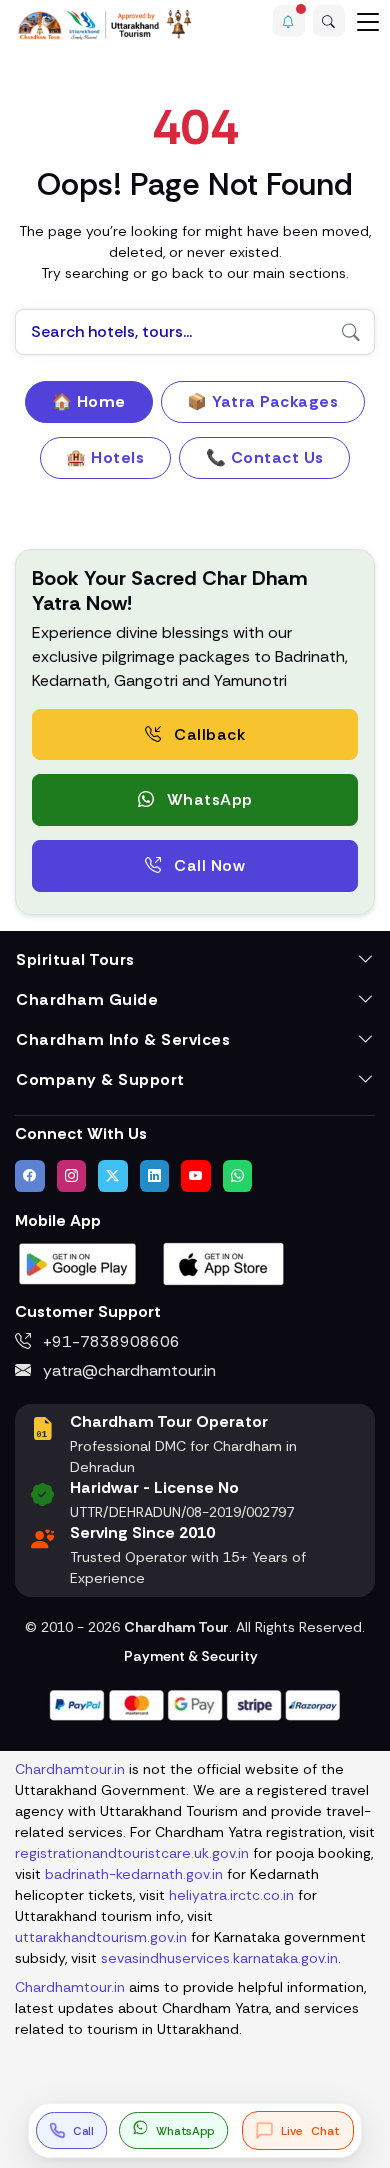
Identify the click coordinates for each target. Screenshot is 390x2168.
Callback (208, 734)
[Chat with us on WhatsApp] (238, 1176)
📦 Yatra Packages (262, 401)
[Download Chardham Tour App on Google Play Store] (78, 1262)
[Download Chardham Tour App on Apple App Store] (224, 1262)
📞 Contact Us (265, 457)
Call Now (208, 865)
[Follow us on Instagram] (72, 1176)
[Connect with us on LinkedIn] (155, 1176)
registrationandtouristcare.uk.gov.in (132, 1853)
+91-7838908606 (109, 1341)
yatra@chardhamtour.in (127, 1370)
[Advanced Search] (329, 21)
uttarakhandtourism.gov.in (101, 1937)
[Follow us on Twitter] (113, 1176)
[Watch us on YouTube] (196, 1176)
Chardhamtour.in (70, 1769)
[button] (289, 21)
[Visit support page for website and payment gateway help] (195, 1703)
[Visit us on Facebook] (30, 1176)
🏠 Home (89, 401)
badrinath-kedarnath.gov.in (134, 1874)
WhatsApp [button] (207, 799)
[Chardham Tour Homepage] (105, 24)
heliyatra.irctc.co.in (231, 1895)
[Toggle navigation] (368, 21)
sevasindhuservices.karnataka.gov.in (219, 1958)
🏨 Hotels (105, 457)
